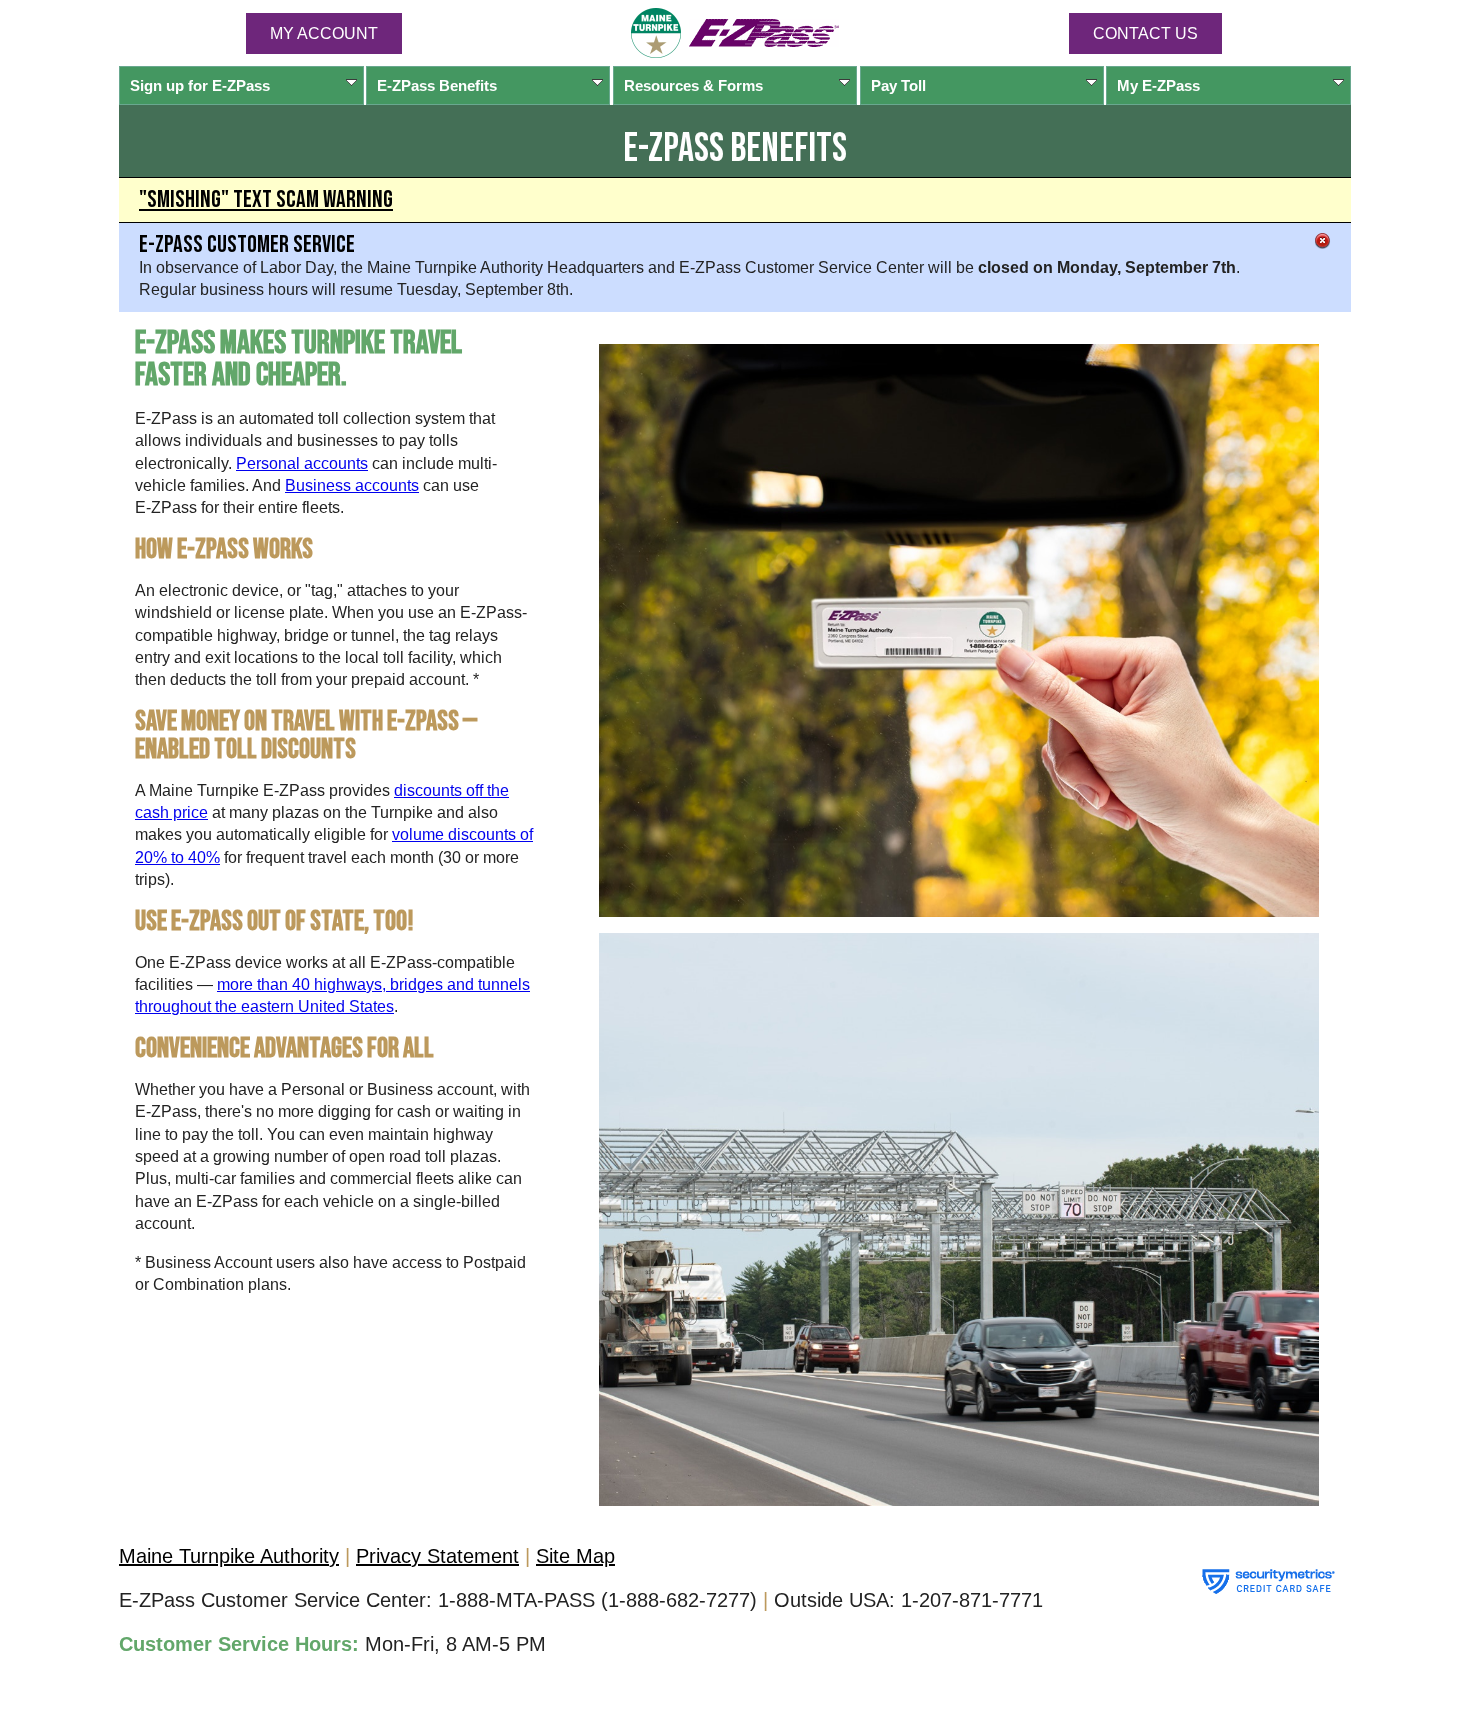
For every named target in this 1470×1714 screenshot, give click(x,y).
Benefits (437, 85)
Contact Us (1145, 33)
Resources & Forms (693, 85)
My (1158, 85)
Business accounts (352, 485)
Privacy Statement (437, 1556)
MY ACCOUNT (324, 33)
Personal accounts (302, 463)
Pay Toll (898, 85)
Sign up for (200, 85)
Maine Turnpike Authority (229, 1556)
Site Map (575, 1556)
